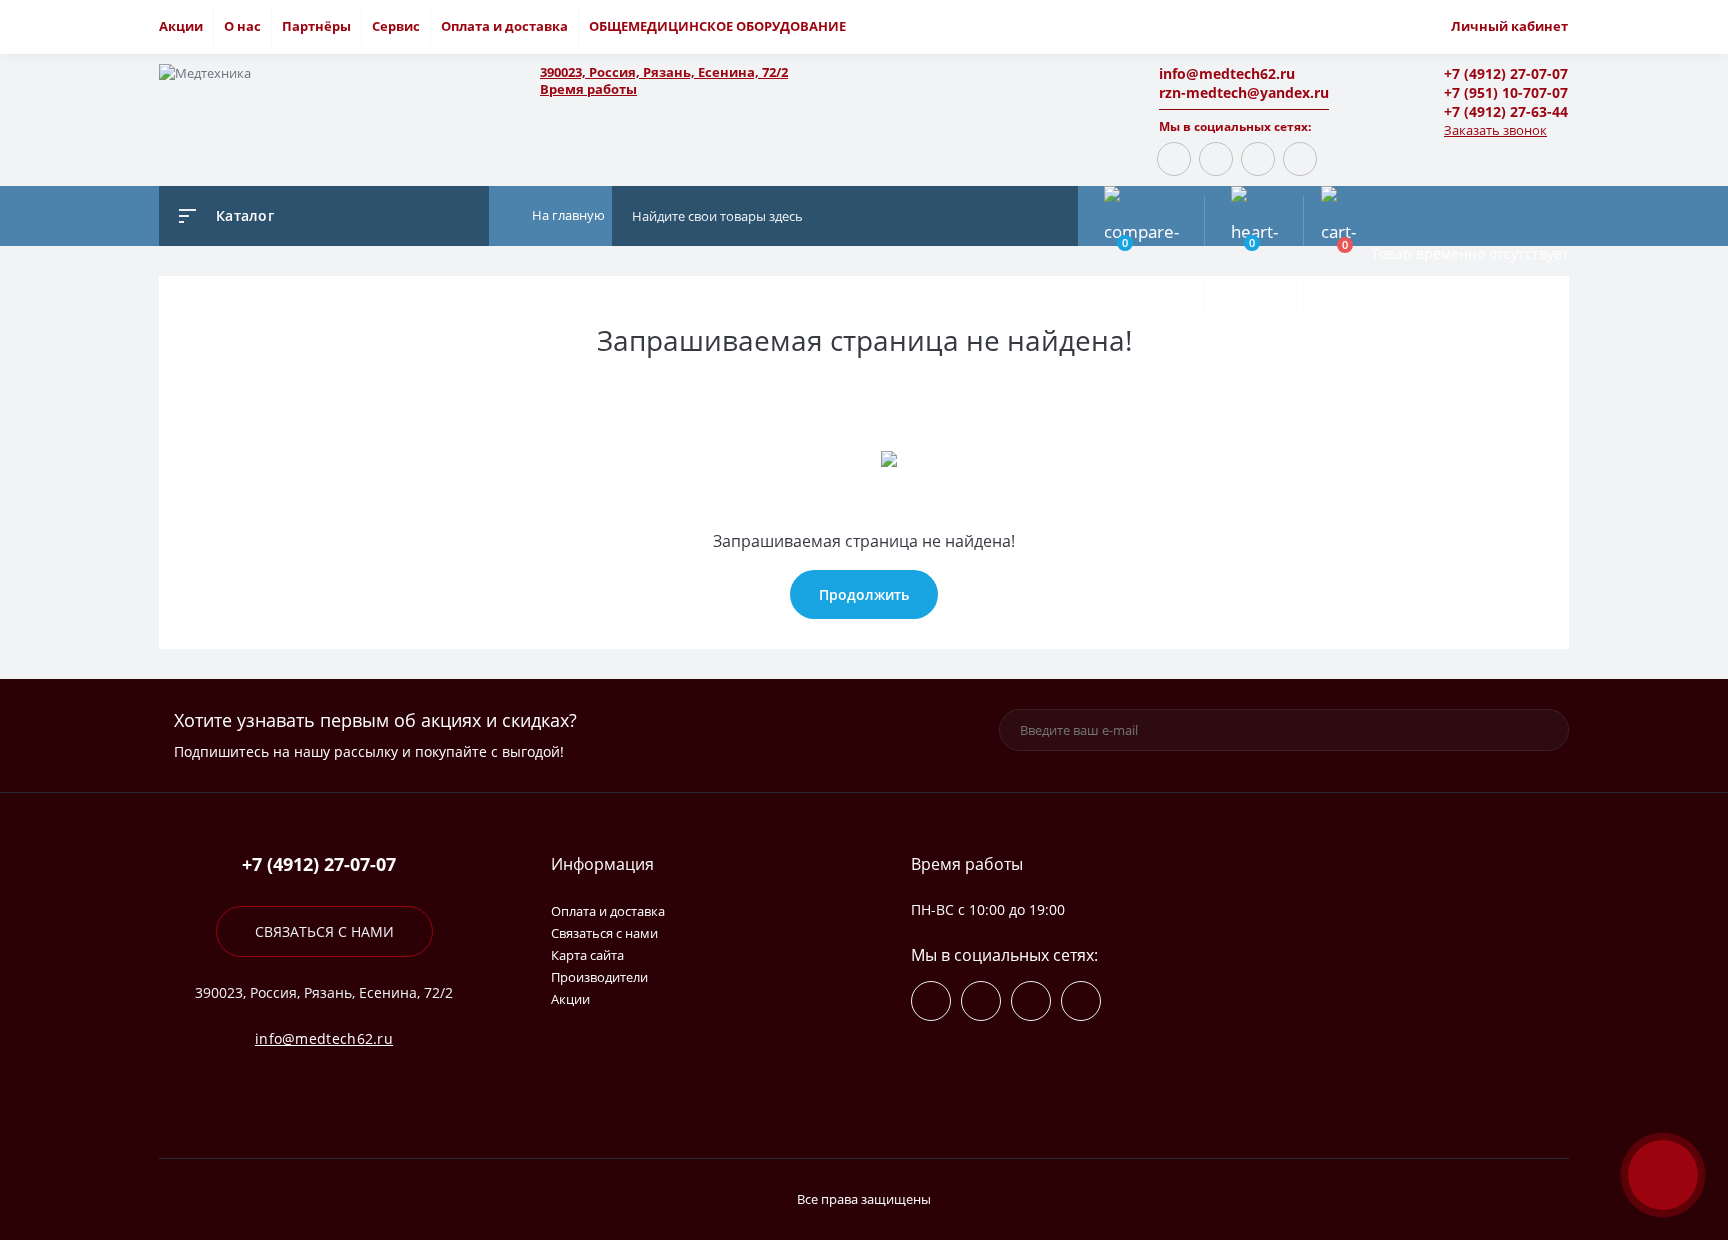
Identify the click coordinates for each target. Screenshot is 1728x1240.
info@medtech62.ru (1227, 73)
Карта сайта (587, 955)
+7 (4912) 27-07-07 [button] (319, 864)
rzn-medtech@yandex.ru (1244, 92)
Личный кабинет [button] (1509, 26)
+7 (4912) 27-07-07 (1506, 73)
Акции (181, 26)
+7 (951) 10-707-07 (1506, 92)
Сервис (396, 26)
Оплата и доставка (504, 26)
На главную (567, 215)
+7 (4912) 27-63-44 (1506, 111)
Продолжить (864, 594)
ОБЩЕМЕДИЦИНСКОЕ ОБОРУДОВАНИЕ (717, 26)
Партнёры (316, 26)
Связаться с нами (324, 931)
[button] (804, 72)
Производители (599, 977)
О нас (242, 26)
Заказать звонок (1495, 130)
